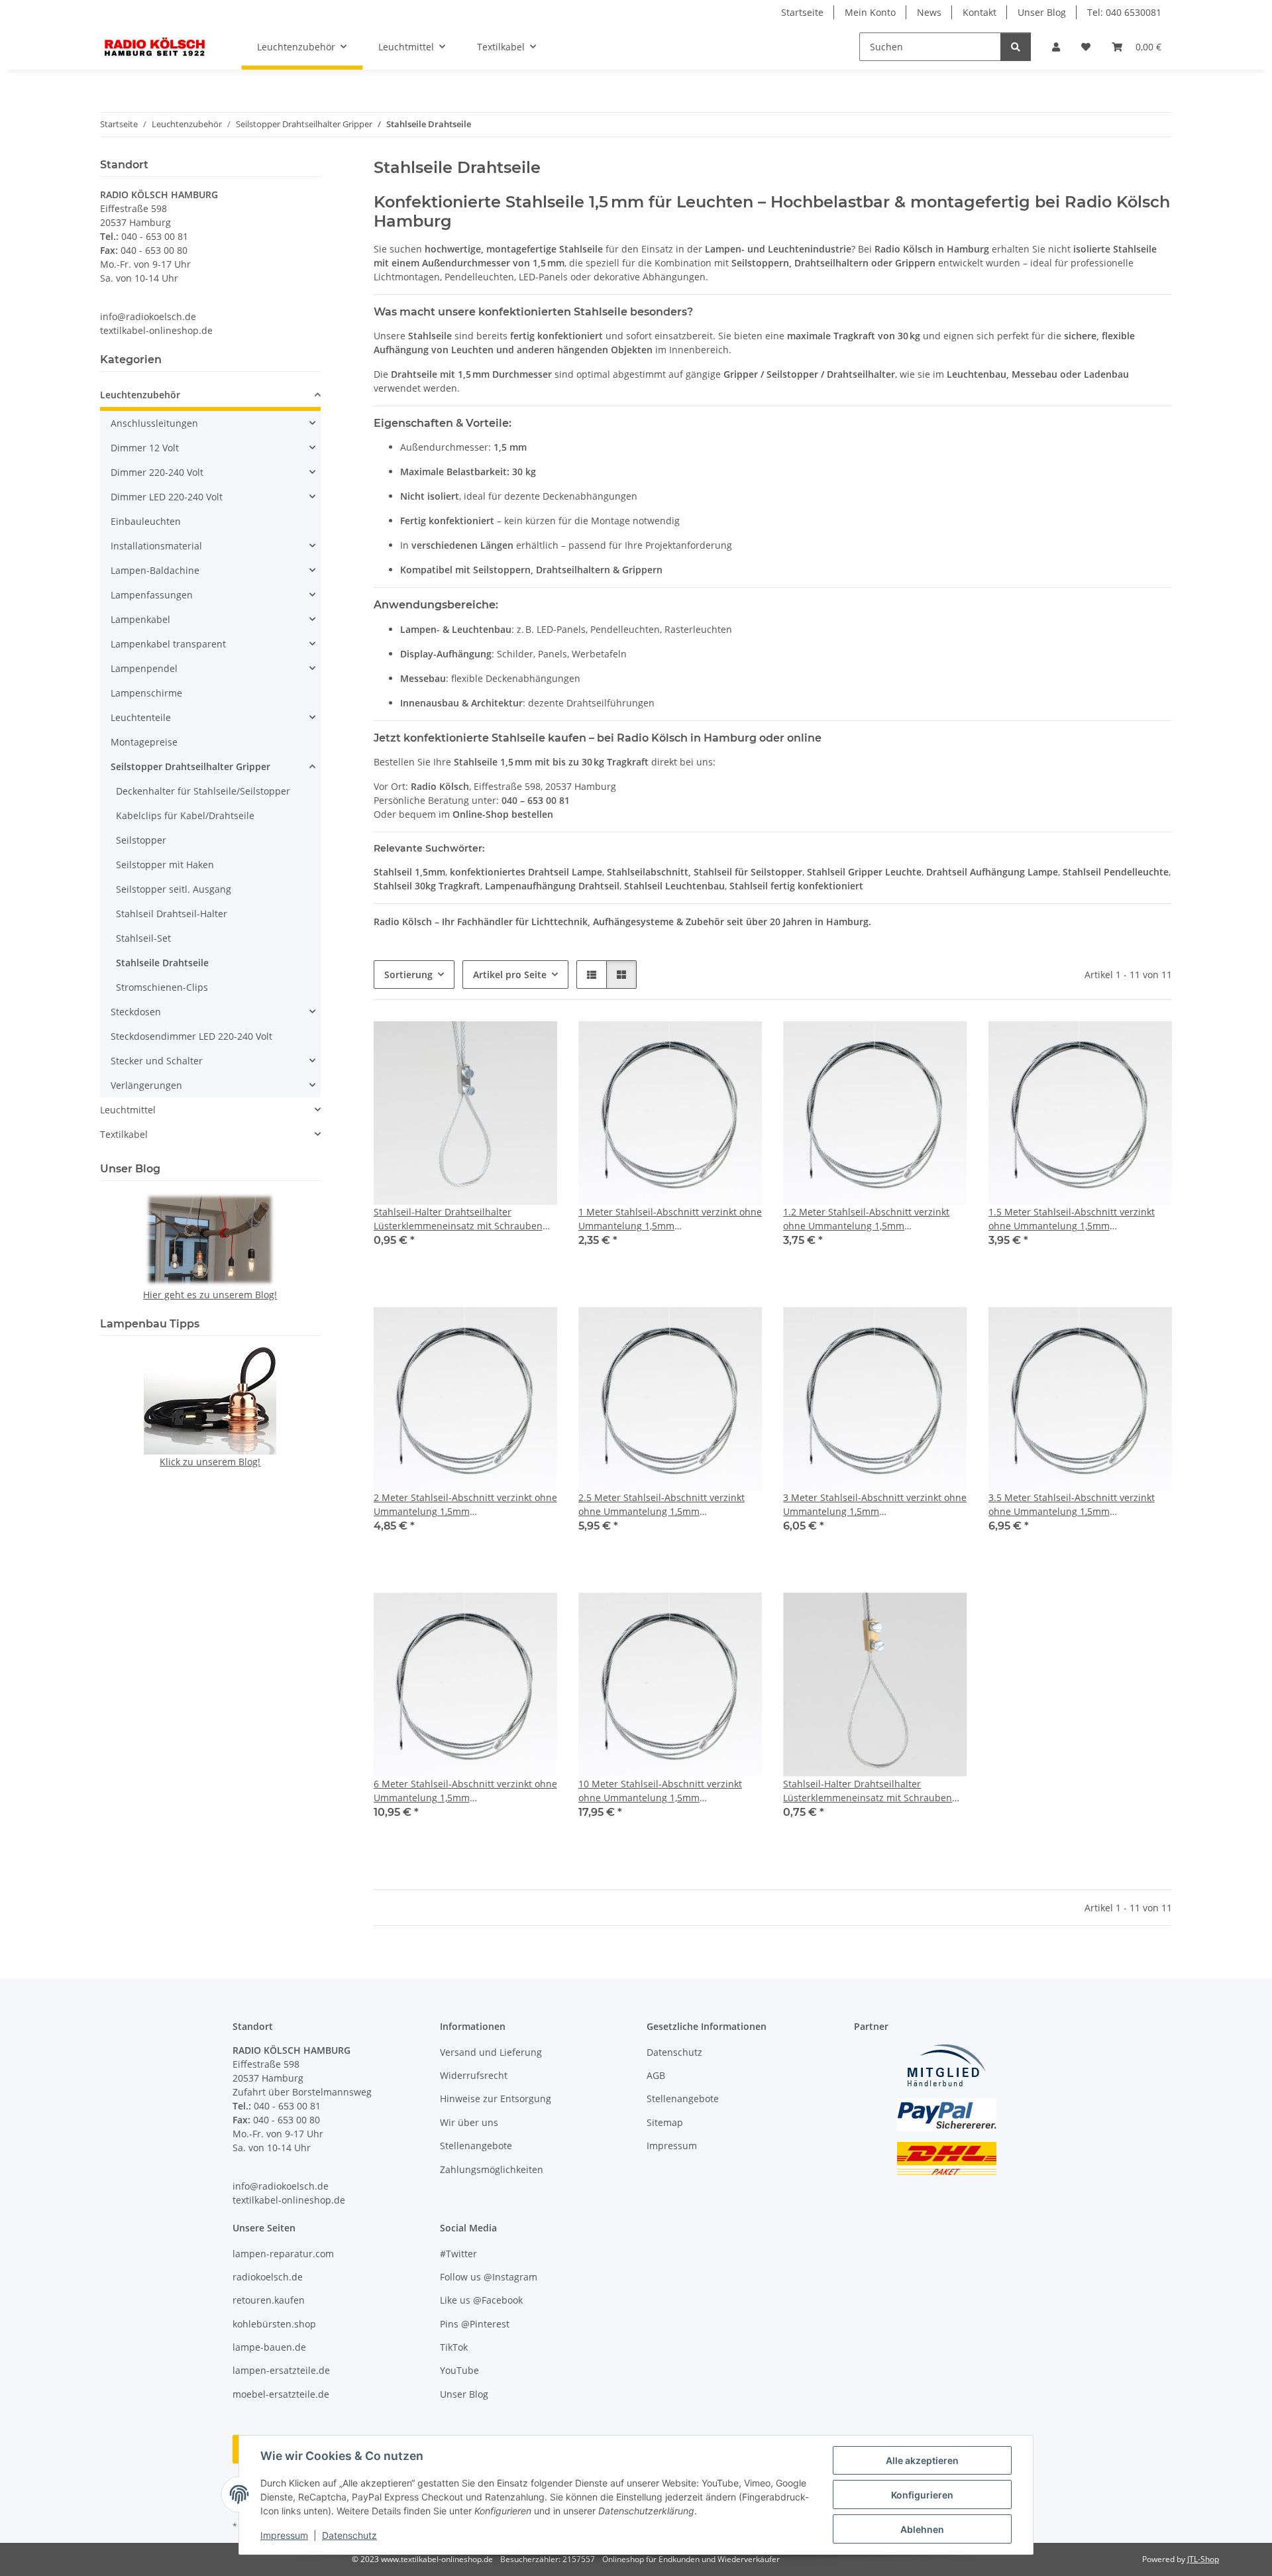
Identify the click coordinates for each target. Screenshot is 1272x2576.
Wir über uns (469, 2122)
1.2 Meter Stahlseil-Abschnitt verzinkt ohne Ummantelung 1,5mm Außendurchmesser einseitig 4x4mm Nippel (866, 1219)
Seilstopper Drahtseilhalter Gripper (190, 766)
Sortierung (408, 975)
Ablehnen (922, 2529)
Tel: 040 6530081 (1124, 12)
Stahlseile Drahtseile (162, 963)
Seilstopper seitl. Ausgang (174, 889)
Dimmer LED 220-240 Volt (167, 497)
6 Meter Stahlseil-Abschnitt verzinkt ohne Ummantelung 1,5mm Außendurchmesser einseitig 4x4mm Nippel (465, 1791)
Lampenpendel (144, 668)
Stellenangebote (476, 2146)
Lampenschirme (146, 693)
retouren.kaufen (269, 2300)
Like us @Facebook (481, 2300)
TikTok (454, 2347)
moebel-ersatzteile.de (281, 2394)
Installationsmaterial (156, 546)
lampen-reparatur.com (283, 2254)
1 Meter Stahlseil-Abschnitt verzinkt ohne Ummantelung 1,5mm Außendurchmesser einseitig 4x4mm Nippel (670, 1219)
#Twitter (458, 2254)
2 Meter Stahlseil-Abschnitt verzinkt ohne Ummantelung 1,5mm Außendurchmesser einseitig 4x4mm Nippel (465, 1505)
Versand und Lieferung (491, 2052)
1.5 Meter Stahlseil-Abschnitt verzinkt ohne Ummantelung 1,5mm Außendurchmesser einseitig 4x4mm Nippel (1072, 1219)
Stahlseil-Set (143, 938)
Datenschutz (349, 2535)
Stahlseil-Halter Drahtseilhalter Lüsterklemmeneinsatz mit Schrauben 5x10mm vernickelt (458, 1219)
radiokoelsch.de (268, 2277)
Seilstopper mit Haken (165, 865)
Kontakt (980, 12)
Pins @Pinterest (475, 2324)
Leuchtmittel (128, 1110)
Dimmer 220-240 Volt (157, 472)
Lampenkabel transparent (168, 644)
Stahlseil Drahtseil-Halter (172, 914)
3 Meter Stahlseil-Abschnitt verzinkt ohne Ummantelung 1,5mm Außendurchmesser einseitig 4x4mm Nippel (875, 1505)
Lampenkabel (140, 619)
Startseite (802, 12)
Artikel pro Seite (510, 975)
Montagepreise (144, 742)
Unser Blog (1042, 12)
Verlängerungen (146, 1085)
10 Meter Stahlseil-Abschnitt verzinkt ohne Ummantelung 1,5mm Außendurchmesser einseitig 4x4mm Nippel (660, 1791)
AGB (656, 2075)
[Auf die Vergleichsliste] (500, 1044)
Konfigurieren (922, 2495)
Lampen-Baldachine (155, 570)
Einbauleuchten (146, 521)
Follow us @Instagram (489, 2277)
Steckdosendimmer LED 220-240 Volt (191, 1036)
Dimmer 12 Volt (145, 448)
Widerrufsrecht (474, 2075)
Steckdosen (136, 1012)
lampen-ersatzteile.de (281, 2370)
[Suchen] (1016, 47)
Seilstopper (141, 840)
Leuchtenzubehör (140, 395)
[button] (1056, 47)
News (929, 12)
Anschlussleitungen (154, 423)
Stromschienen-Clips (162, 987)
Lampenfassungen (152, 595)
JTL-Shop (1203, 2559)
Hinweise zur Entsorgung (496, 2099)
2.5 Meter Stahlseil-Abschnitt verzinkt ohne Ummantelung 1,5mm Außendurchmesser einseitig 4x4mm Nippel (662, 1505)
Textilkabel (124, 1134)
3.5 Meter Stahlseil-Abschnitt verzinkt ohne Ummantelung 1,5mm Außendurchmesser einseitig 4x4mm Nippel (1072, 1505)
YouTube (459, 2370)
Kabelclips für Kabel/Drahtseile (185, 815)
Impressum (284, 2535)
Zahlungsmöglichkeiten (492, 2169)
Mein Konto (870, 12)
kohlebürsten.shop (274, 2324)
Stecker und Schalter (157, 1061)
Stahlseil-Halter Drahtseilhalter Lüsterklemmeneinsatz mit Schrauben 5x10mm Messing (868, 1791)
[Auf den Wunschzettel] (535, 1044)
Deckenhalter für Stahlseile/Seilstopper (203, 791)
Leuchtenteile (141, 717)
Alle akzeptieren (922, 2460)
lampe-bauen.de (269, 2347)
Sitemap (665, 2122)
